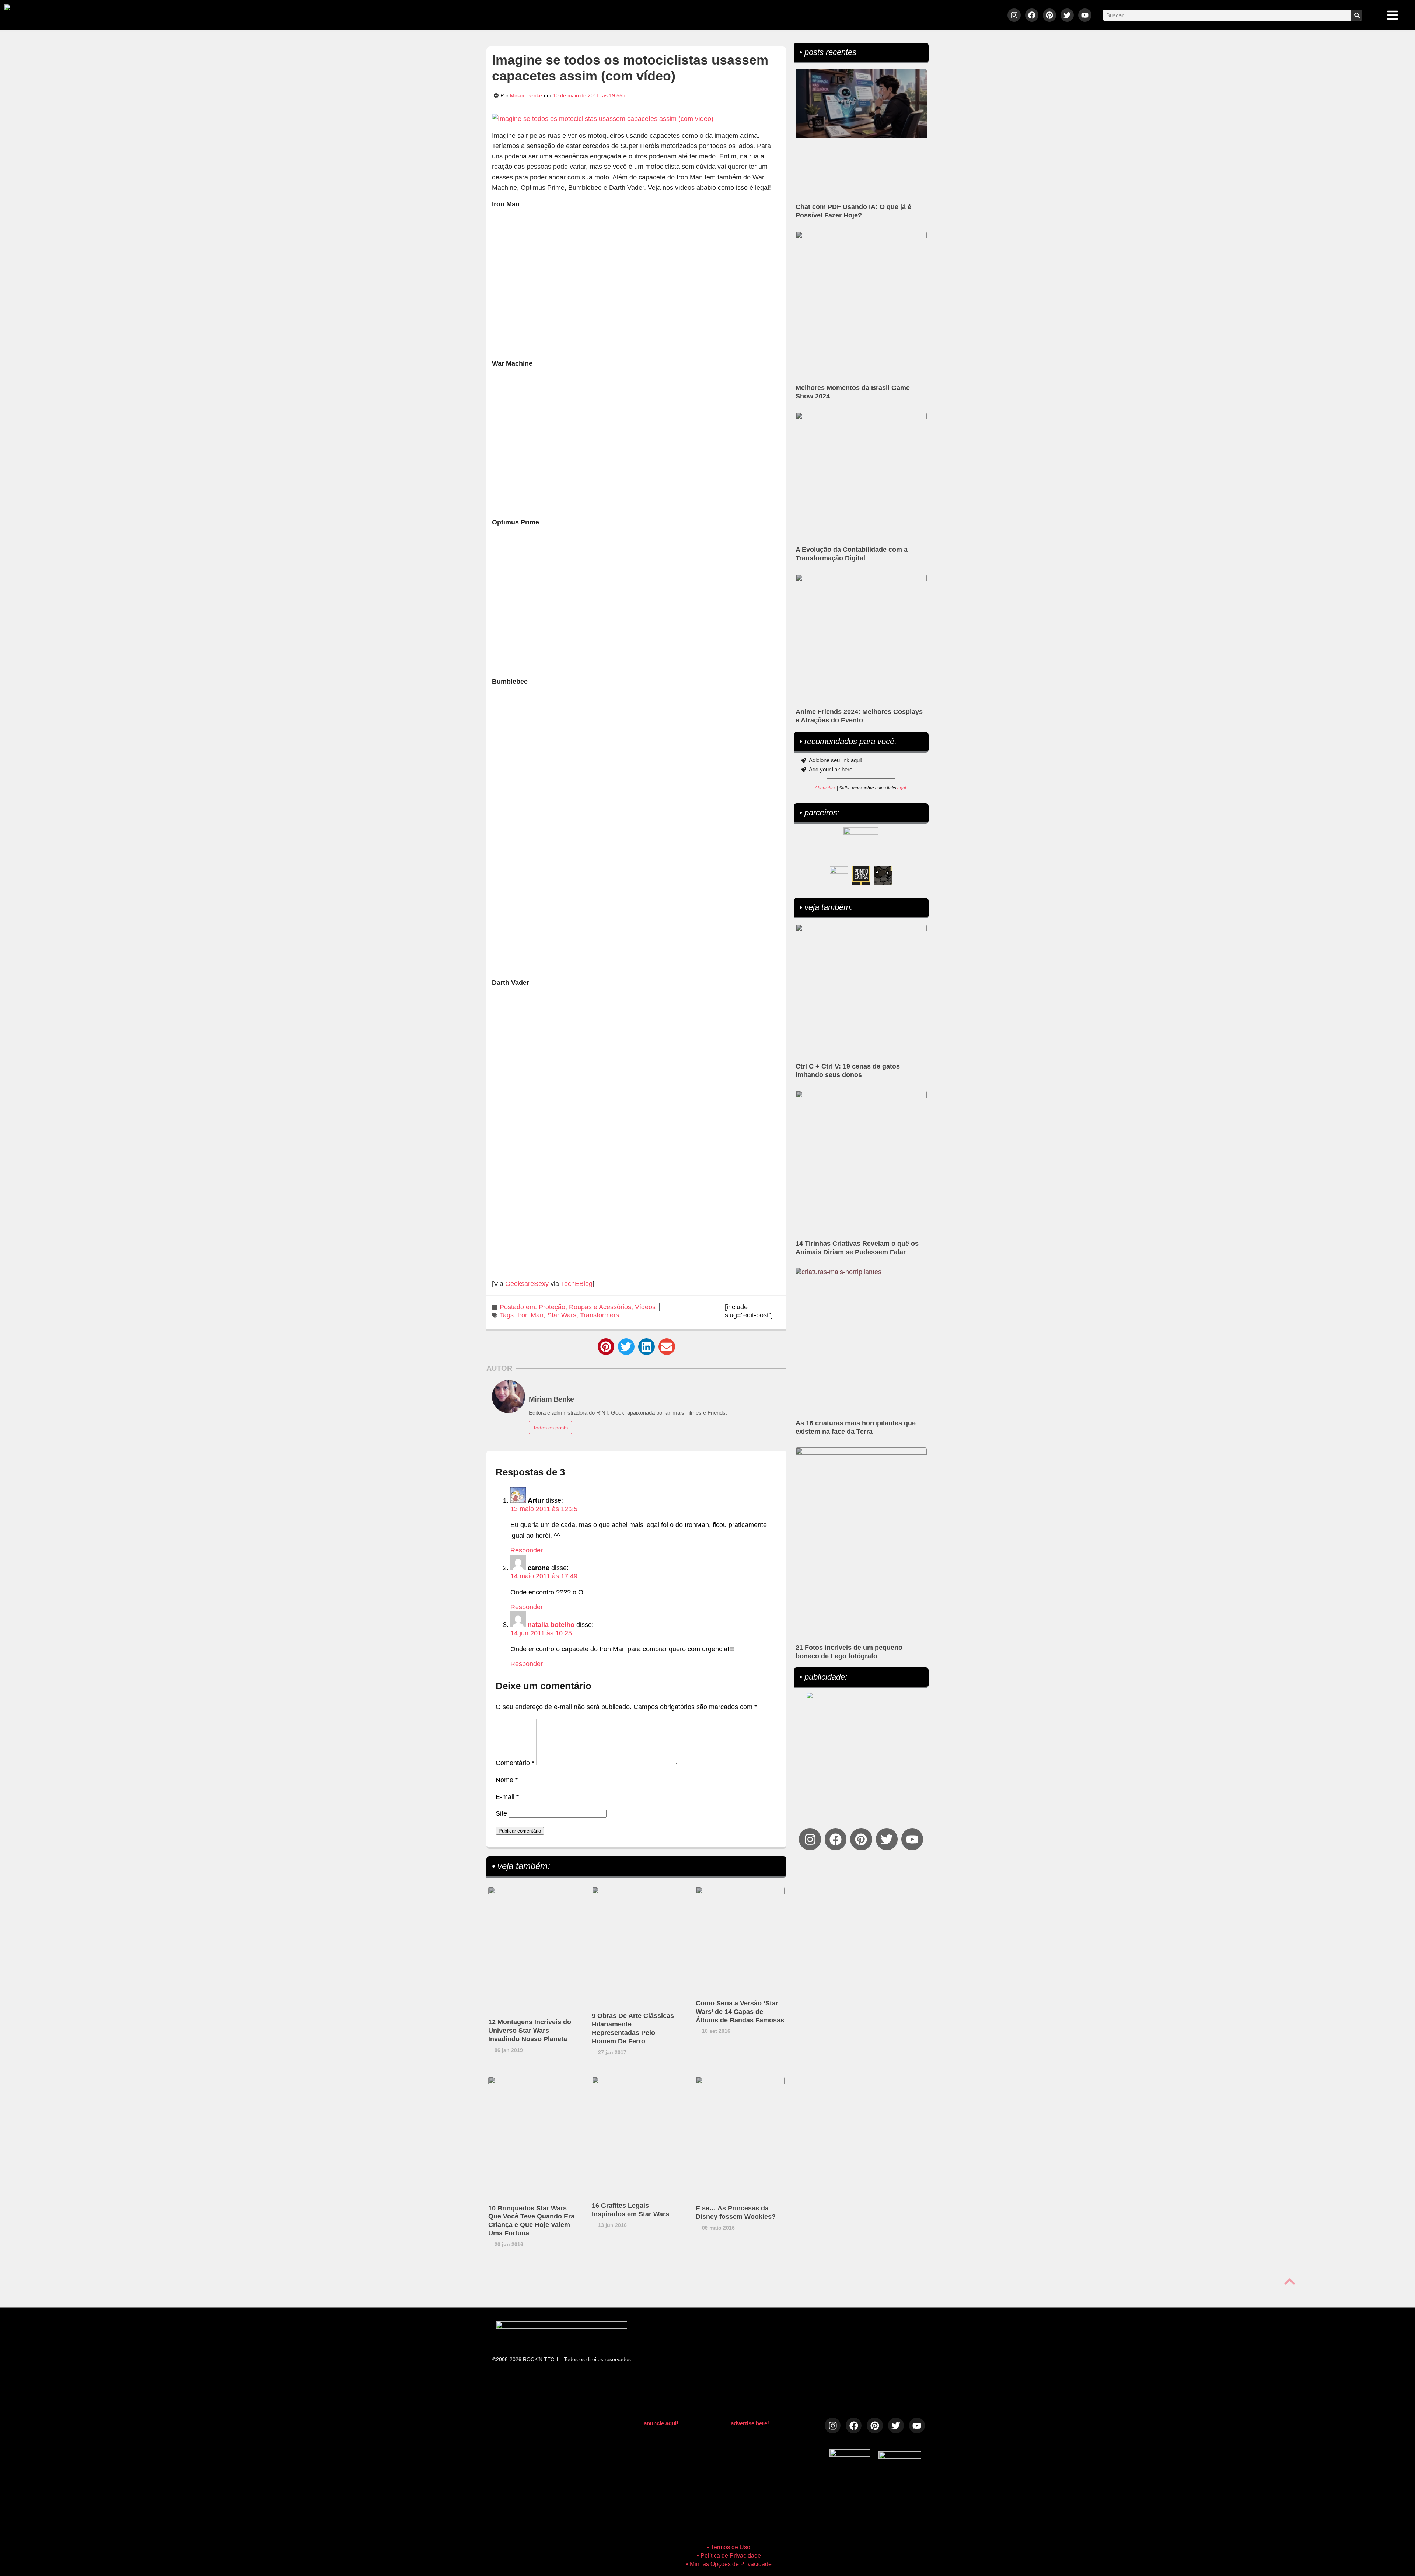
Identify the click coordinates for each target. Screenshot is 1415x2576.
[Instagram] (1014, 15)
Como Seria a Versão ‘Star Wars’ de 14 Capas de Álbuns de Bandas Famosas (740, 2012)
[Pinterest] (1049, 15)
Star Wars (562, 1315)
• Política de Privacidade (729, 2556)
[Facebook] (1032, 15)
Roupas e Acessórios (600, 1307)
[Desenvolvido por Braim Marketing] (900, 2457)
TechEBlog (577, 1284)
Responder (527, 1550)
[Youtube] (1085, 15)
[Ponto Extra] (861, 875)
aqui (902, 788)
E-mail (507, 1797)
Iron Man (530, 1315)
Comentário (515, 1763)
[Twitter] (1067, 15)
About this (825, 788)
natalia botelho (551, 1625)
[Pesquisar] (1357, 15)
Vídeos (645, 1307)
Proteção (552, 1307)
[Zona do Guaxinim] (883, 875)
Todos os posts (550, 1428)
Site (501, 1813)
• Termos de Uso (729, 2547)
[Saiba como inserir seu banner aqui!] (839, 875)
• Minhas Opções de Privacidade (729, 2564)
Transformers (600, 1315)
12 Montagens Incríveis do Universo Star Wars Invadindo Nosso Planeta (530, 2031)
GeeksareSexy (527, 1284)
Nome (507, 1780)
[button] (606, 1347)
